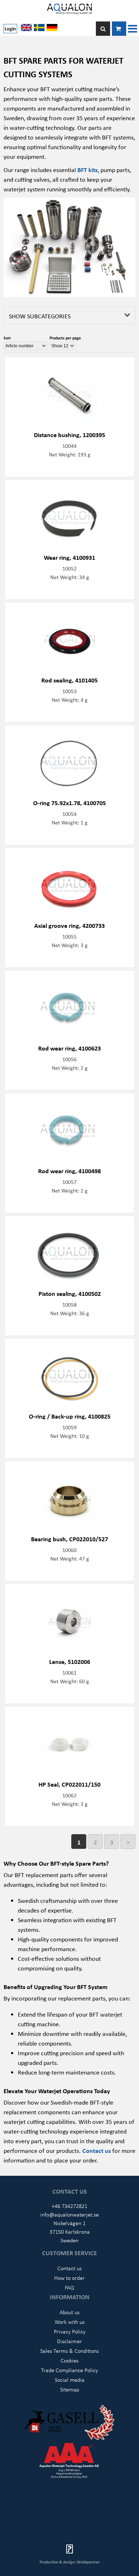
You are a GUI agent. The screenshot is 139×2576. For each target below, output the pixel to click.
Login (10, 28)
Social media (70, 2380)
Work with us (69, 2322)
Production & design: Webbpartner (70, 2562)
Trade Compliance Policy (69, 2370)
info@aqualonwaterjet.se (69, 2214)
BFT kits (87, 170)
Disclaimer (69, 2341)
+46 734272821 (69, 2206)
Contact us (97, 2150)
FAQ (69, 2287)
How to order (69, 2278)
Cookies (69, 2360)
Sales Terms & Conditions (69, 2351)
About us (69, 2312)
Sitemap (70, 2389)
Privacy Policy (70, 2331)
